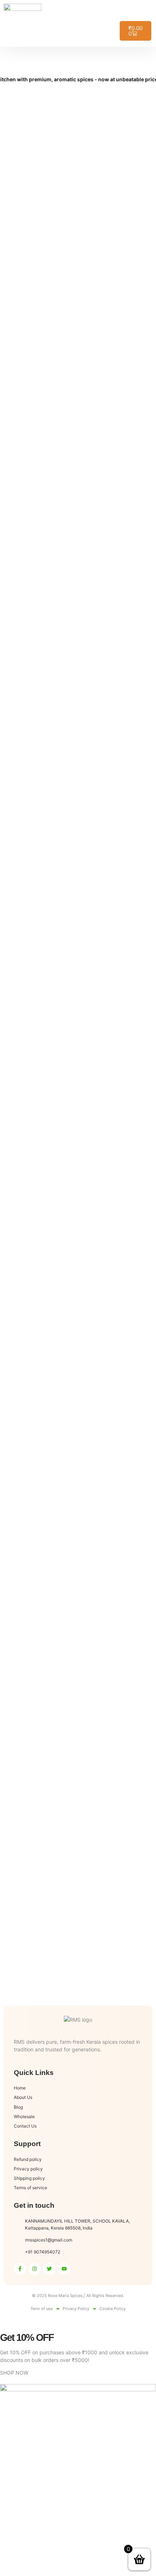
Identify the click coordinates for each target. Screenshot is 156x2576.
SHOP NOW (14, 2373)
